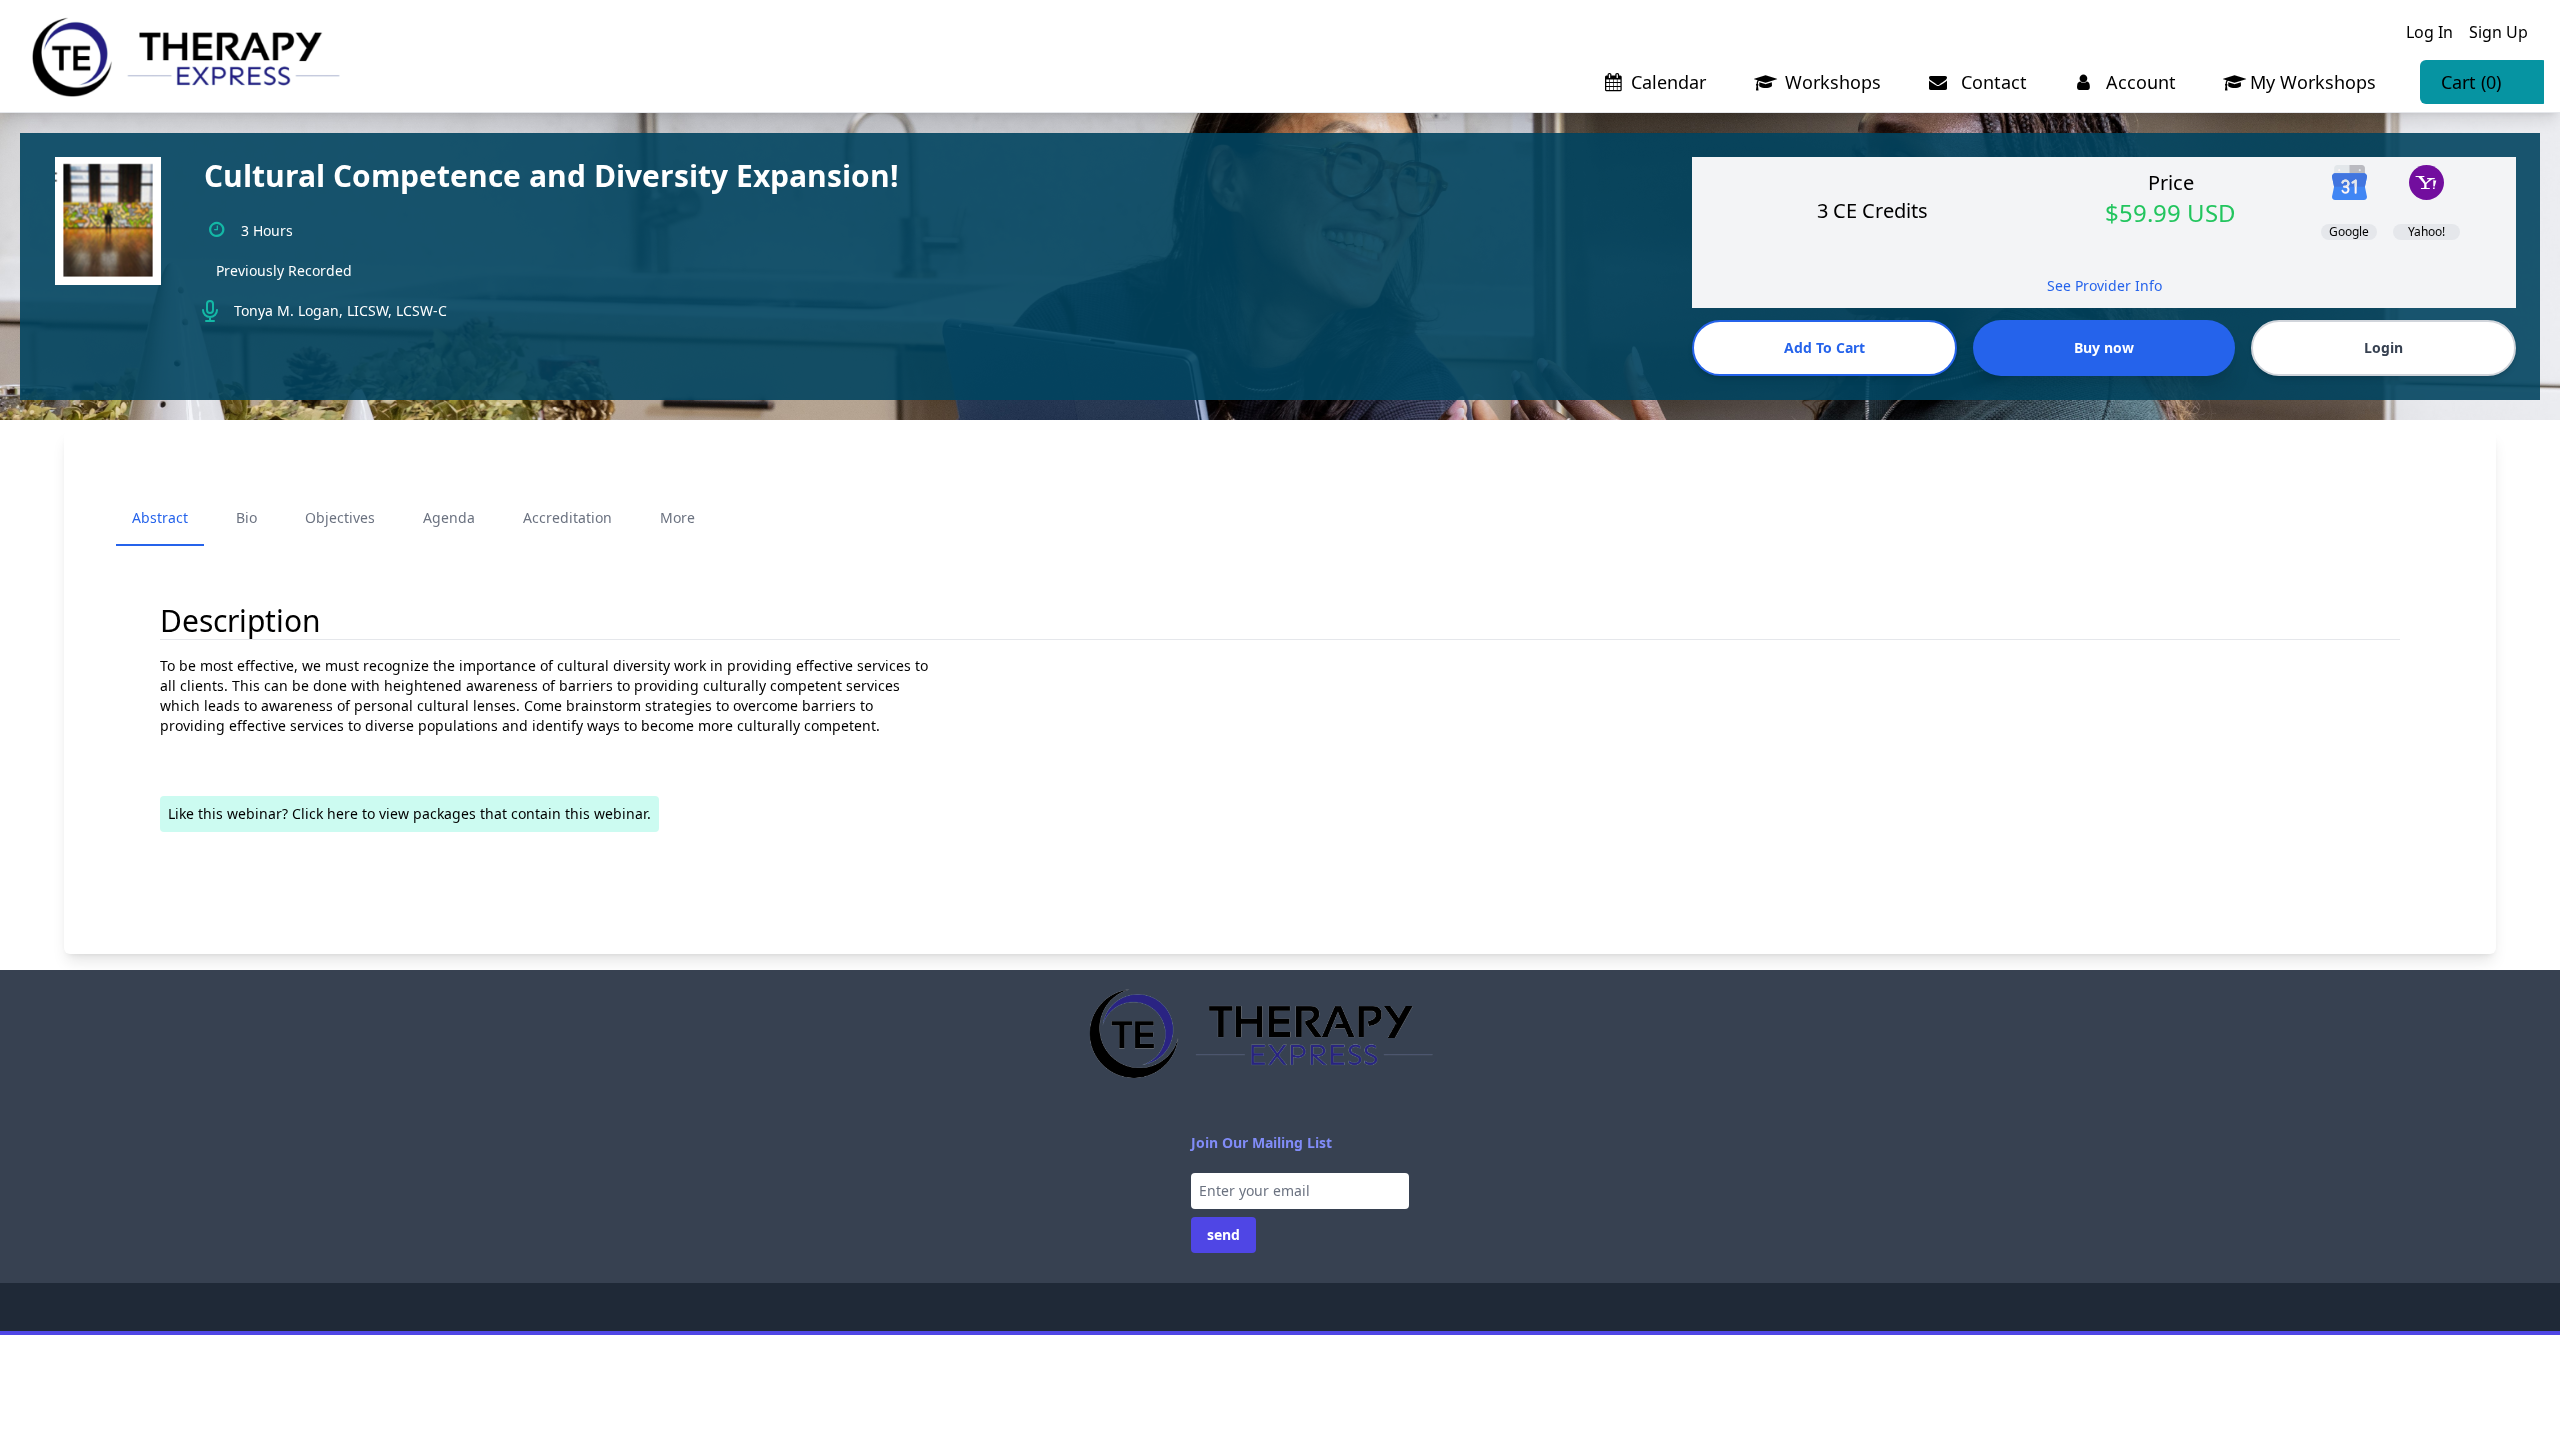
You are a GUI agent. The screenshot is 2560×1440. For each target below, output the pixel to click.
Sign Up (2498, 32)
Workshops (1830, 82)
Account (2138, 82)
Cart (2471, 82)
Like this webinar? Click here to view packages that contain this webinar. (409, 813)
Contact (1991, 82)
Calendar (1668, 82)
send (1223, 1234)
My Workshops (2313, 82)
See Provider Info (2104, 285)
